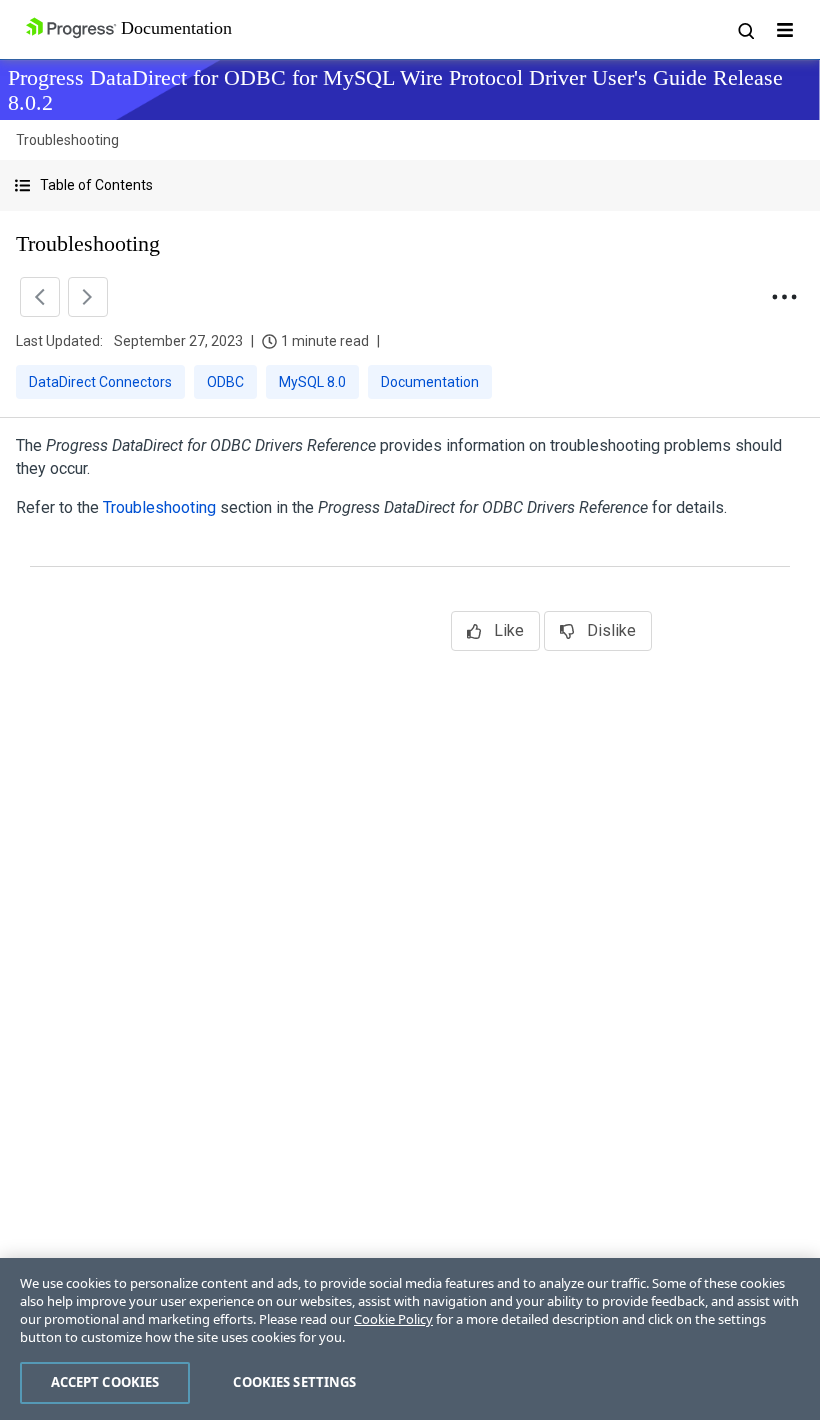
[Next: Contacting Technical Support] (88, 297)
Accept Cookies (105, 1382)
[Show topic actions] (784, 297)
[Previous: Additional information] (40, 297)
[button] (410, 185)
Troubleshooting (159, 507)
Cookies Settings (294, 1382)
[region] (410, 1339)
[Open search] (745, 30)
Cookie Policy (393, 1319)
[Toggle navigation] (785, 30)
